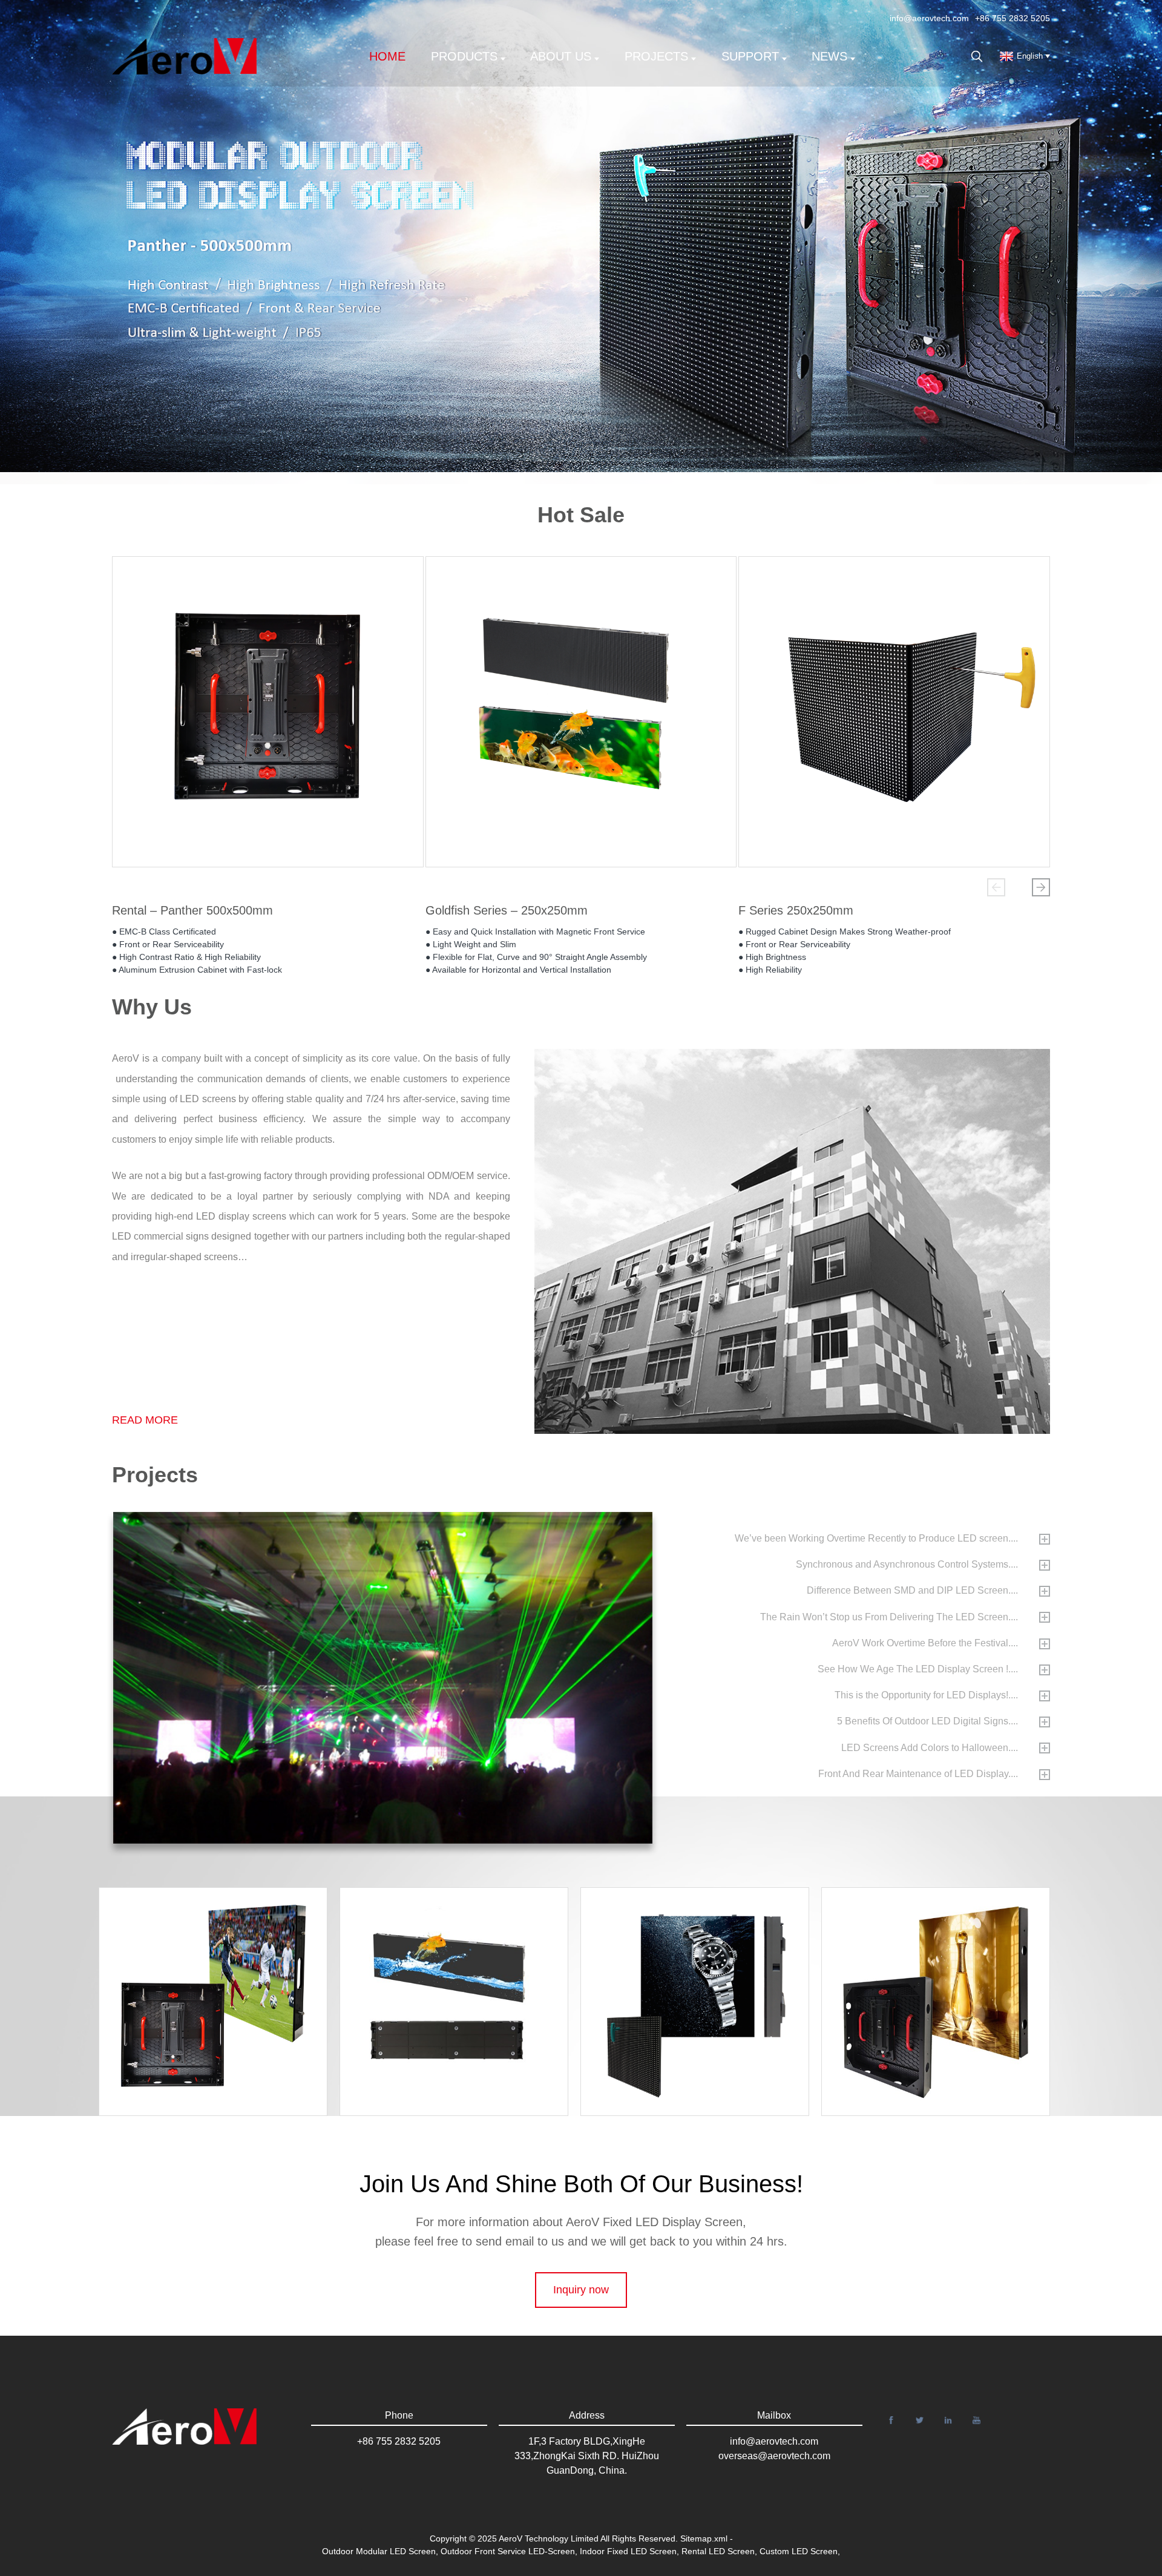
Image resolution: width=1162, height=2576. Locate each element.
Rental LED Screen (718, 2551)
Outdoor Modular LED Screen (379, 2551)
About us (561, 56)
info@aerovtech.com (929, 18)
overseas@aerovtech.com (774, 2456)
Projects (656, 56)
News (829, 56)
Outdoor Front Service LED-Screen (508, 2551)
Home (387, 56)
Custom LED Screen (799, 2551)
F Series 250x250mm (796, 910)
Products (464, 56)
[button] (996, 887)
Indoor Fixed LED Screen (628, 2551)
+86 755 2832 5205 (1013, 18)
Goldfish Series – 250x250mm (507, 910)
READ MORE (145, 1420)
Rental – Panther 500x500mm (192, 910)
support (750, 56)
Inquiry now (581, 2290)
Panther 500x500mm (947, 1975)
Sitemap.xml (704, 2538)
